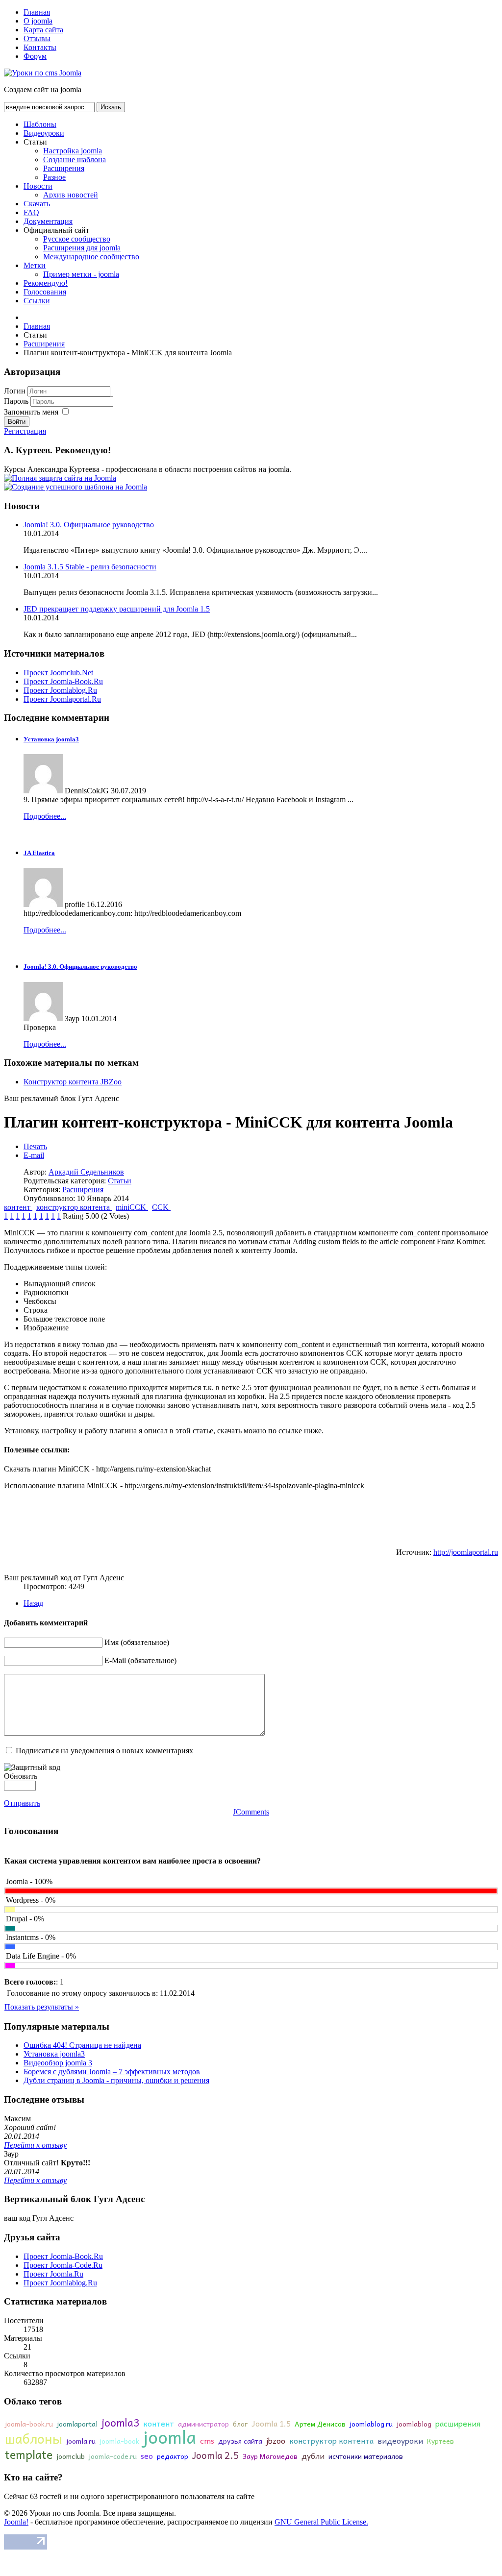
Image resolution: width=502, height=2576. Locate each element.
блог (240, 2424)
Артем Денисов (320, 2424)
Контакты (40, 47)
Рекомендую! (46, 283)
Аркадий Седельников (86, 1172)
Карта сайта (43, 30)
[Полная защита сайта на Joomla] (60, 478)
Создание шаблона (75, 159)
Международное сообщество (91, 257)
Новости (38, 186)
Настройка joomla (73, 151)
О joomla (38, 21)
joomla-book (119, 2441)
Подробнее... (45, 816)
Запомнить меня (31, 412)
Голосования (45, 292)
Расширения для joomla (82, 248)
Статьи (120, 1181)
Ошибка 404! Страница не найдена (82, 2045)
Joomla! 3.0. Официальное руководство (89, 525)
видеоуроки (400, 2440)
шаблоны (34, 2438)
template (29, 2454)
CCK (161, 1207)
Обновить (21, 1776)
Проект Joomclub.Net (58, 673)
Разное (54, 177)
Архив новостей (71, 195)
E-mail (34, 1155)
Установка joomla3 (51, 739)
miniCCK (132, 1207)
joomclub (71, 2456)
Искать (111, 107)
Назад (33, 1603)
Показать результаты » (42, 2007)
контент (18, 1207)
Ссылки (37, 301)
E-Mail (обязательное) (140, 1660)
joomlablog (414, 2424)
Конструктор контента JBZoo (73, 1082)
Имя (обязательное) (137, 1642)
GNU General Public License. (321, 2522)
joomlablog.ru (371, 2424)
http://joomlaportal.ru (466, 1552)
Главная (37, 12)
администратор (203, 2424)
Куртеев (440, 2441)
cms (207, 2440)
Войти (17, 422)
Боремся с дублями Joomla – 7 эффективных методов (112, 2072)
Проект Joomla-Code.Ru (63, 2265)
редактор (173, 2456)
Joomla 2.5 (215, 2455)
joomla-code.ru (113, 2456)
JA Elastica (39, 853)
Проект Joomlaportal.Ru (62, 699)
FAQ (31, 212)
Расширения (64, 168)
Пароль (17, 401)
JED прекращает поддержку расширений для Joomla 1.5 (117, 609)
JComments (251, 1812)
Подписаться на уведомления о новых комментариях (104, 1751)
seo (147, 2455)
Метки (35, 265)
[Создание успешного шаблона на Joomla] (75, 487)
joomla (170, 2437)
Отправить (22, 1803)
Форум (35, 56)
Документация (48, 221)
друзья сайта (240, 2441)
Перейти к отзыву (35, 2145)
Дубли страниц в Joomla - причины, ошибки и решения (116, 2080)
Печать (35, 1146)
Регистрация (25, 431)
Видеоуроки (44, 133)
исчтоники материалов (366, 2456)
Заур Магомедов (270, 2456)
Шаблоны (40, 124)
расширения (458, 2423)
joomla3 (120, 2422)
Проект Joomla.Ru (53, 2274)
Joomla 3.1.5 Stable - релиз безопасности (90, 567)
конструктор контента (74, 1207)
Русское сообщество (77, 239)
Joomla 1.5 (271, 2423)
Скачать (37, 204)
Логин (15, 391)
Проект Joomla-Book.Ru (63, 681)
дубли (313, 2455)
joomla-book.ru (29, 2424)
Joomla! (16, 2522)
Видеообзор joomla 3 (58, 2063)
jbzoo (276, 2440)
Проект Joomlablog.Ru (60, 690)
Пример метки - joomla (81, 274)
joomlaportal (77, 2424)
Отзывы (37, 38)
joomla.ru (81, 2441)
